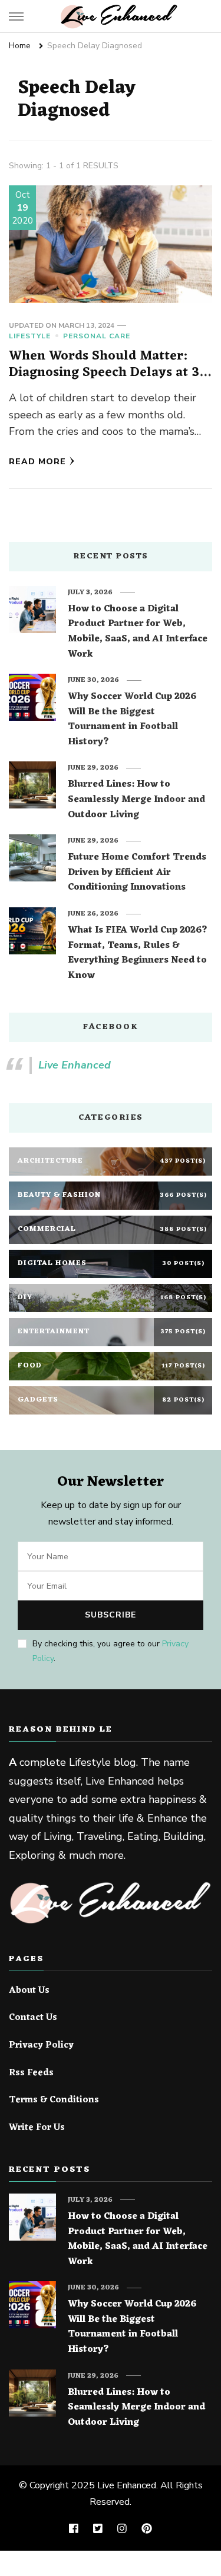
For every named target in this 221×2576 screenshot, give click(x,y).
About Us (29, 1991)
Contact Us (33, 2018)
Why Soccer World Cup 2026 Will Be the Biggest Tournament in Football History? (132, 720)
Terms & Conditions (54, 2101)
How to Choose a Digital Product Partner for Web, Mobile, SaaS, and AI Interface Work (138, 632)
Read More (37, 462)
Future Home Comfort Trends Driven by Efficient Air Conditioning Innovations (137, 873)
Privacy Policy (41, 2046)
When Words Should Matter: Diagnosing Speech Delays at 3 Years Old (104, 372)
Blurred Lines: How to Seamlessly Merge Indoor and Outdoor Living (136, 800)
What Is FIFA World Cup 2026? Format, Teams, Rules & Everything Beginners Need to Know (138, 953)
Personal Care (97, 336)
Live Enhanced (75, 1065)
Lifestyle (30, 336)
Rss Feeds (31, 2074)
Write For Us (37, 2128)
